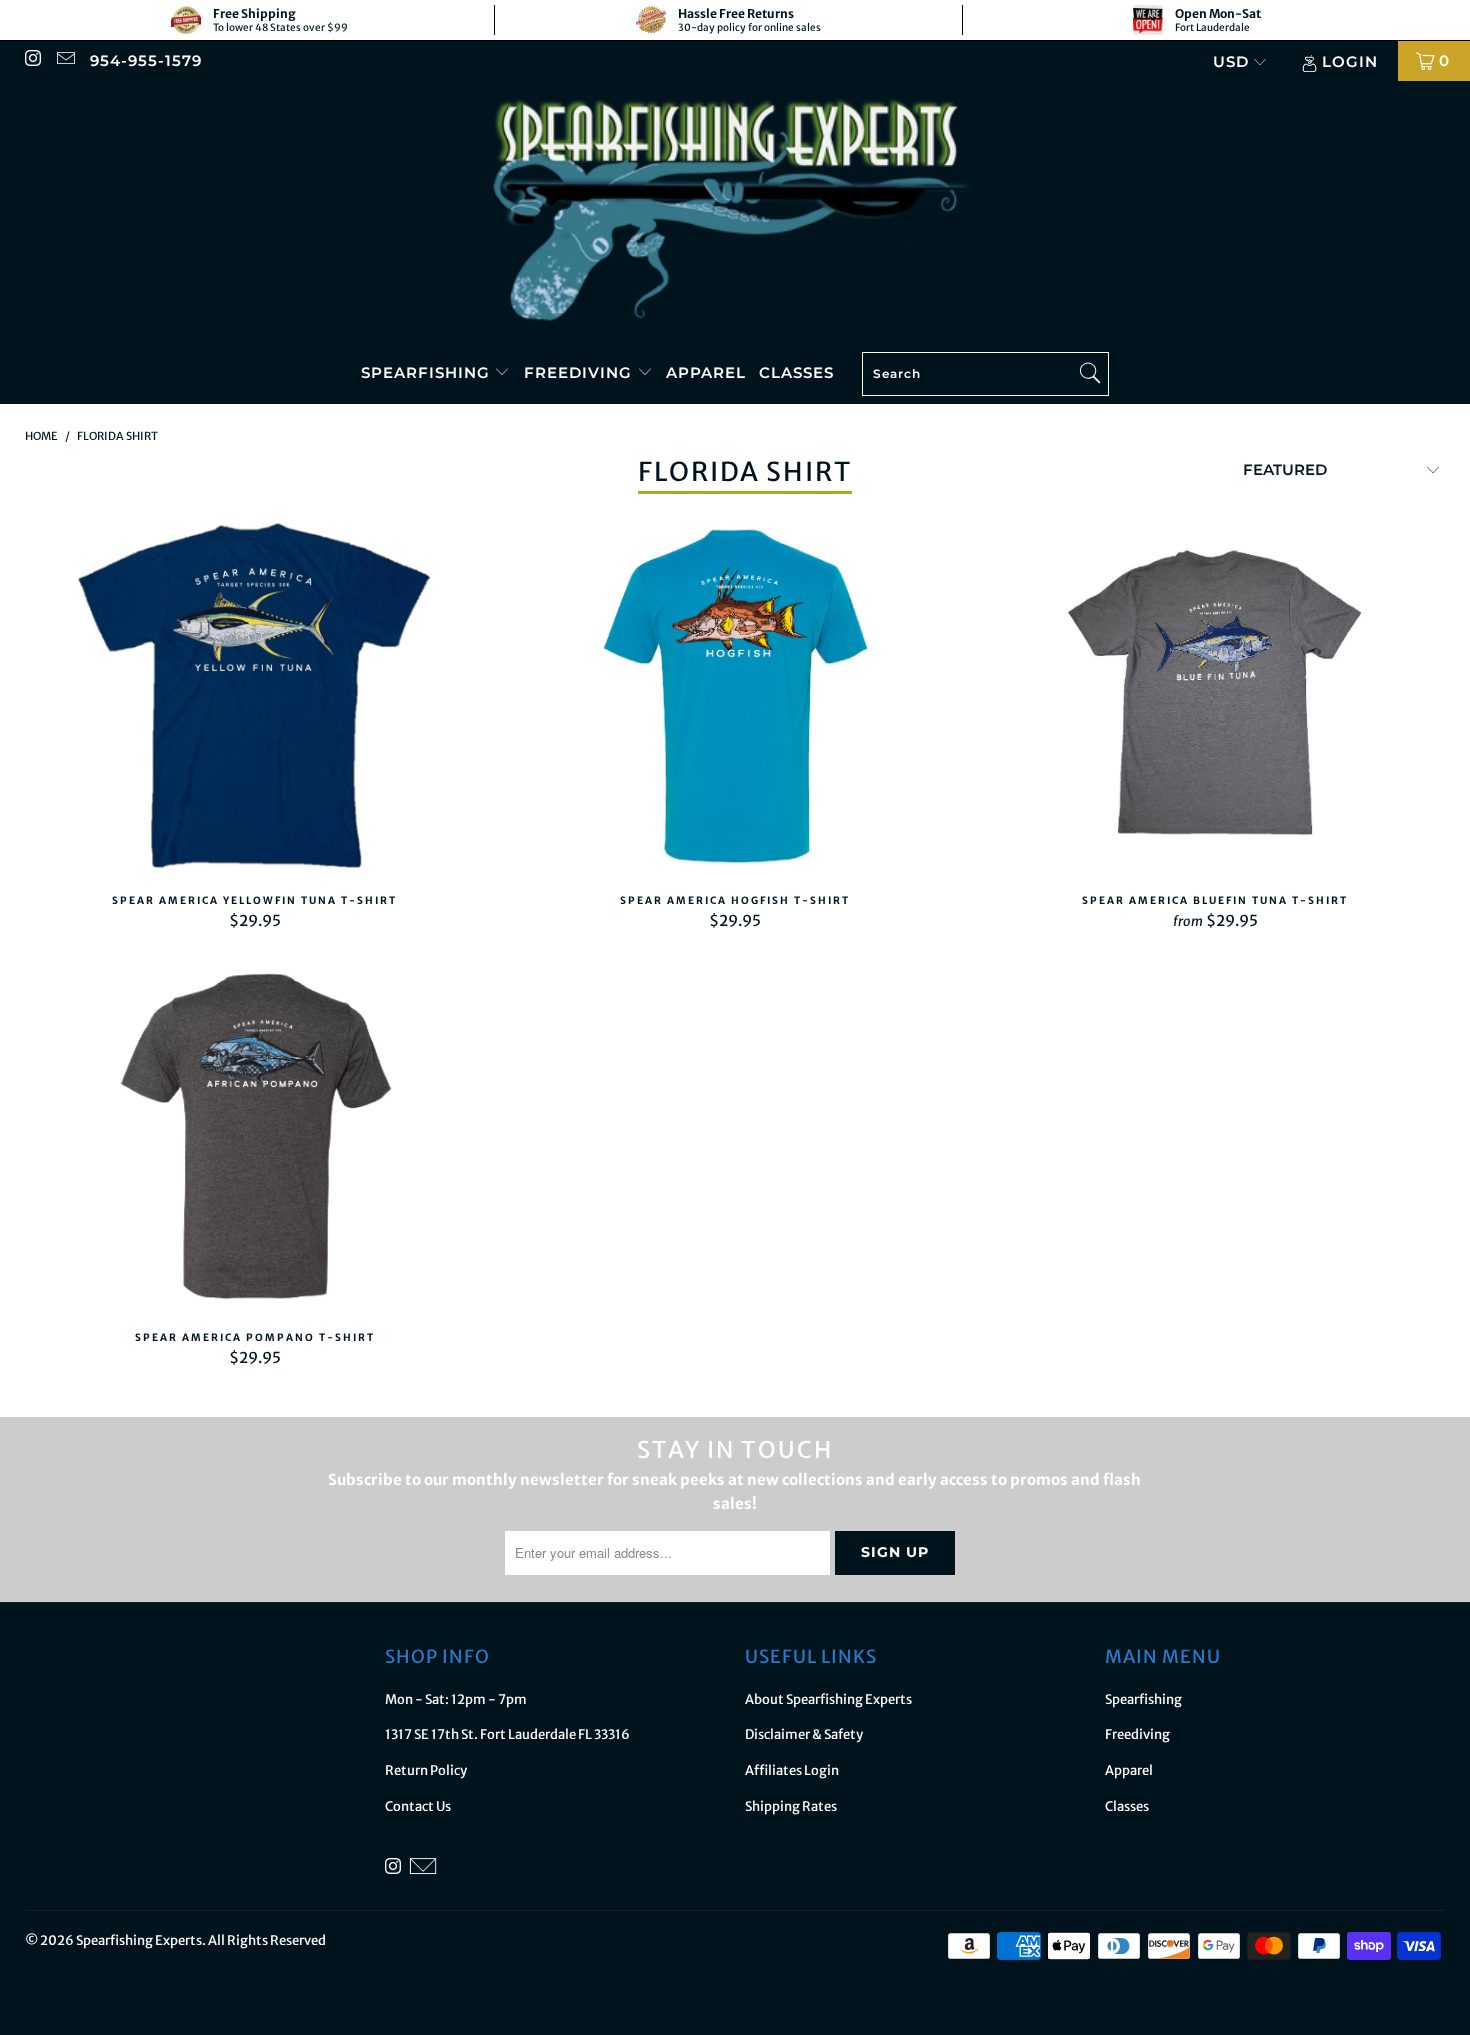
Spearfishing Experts (139, 1940)
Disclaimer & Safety (804, 1734)
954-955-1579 (146, 60)
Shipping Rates (791, 1806)
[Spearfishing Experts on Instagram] (33, 60)
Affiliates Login (792, 1770)
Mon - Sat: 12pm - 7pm (456, 1699)
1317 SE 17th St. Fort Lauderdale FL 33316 (507, 1734)
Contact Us (418, 1806)
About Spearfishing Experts (828, 1699)
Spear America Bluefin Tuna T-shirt (1215, 699)
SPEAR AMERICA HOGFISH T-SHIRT (735, 699)
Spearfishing (428, 372)
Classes (796, 372)
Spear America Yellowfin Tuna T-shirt (255, 699)
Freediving (580, 372)
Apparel (706, 372)
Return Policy (426, 1770)
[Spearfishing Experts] (735, 212)
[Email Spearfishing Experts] (64, 60)
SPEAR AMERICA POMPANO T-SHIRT (255, 1136)
